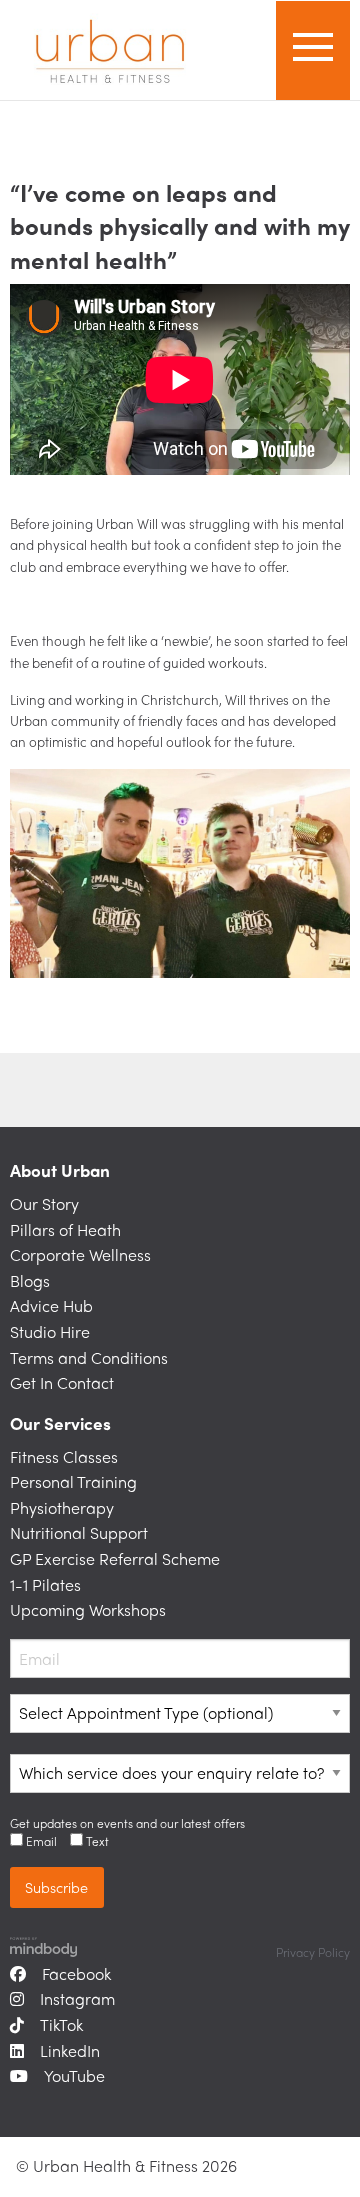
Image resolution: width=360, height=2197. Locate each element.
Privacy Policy (313, 1952)
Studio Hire (50, 1331)
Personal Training (73, 1481)
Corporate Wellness (80, 1254)
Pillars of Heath (65, 1229)
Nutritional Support (79, 1532)
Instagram (77, 1998)
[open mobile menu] (313, 50)
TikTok (61, 2024)
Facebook (76, 1973)
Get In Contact (62, 1382)
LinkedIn (70, 2050)
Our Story (44, 1203)
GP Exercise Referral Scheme (115, 1558)
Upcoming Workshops (88, 1609)
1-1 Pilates (45, 1584)
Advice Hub (51, 1305)
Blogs (30, 1280)
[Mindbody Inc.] (44, 1945)
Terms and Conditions (89, 1357)
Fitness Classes (64, 1456)
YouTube (74, 2075)
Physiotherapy (62, 1507)
